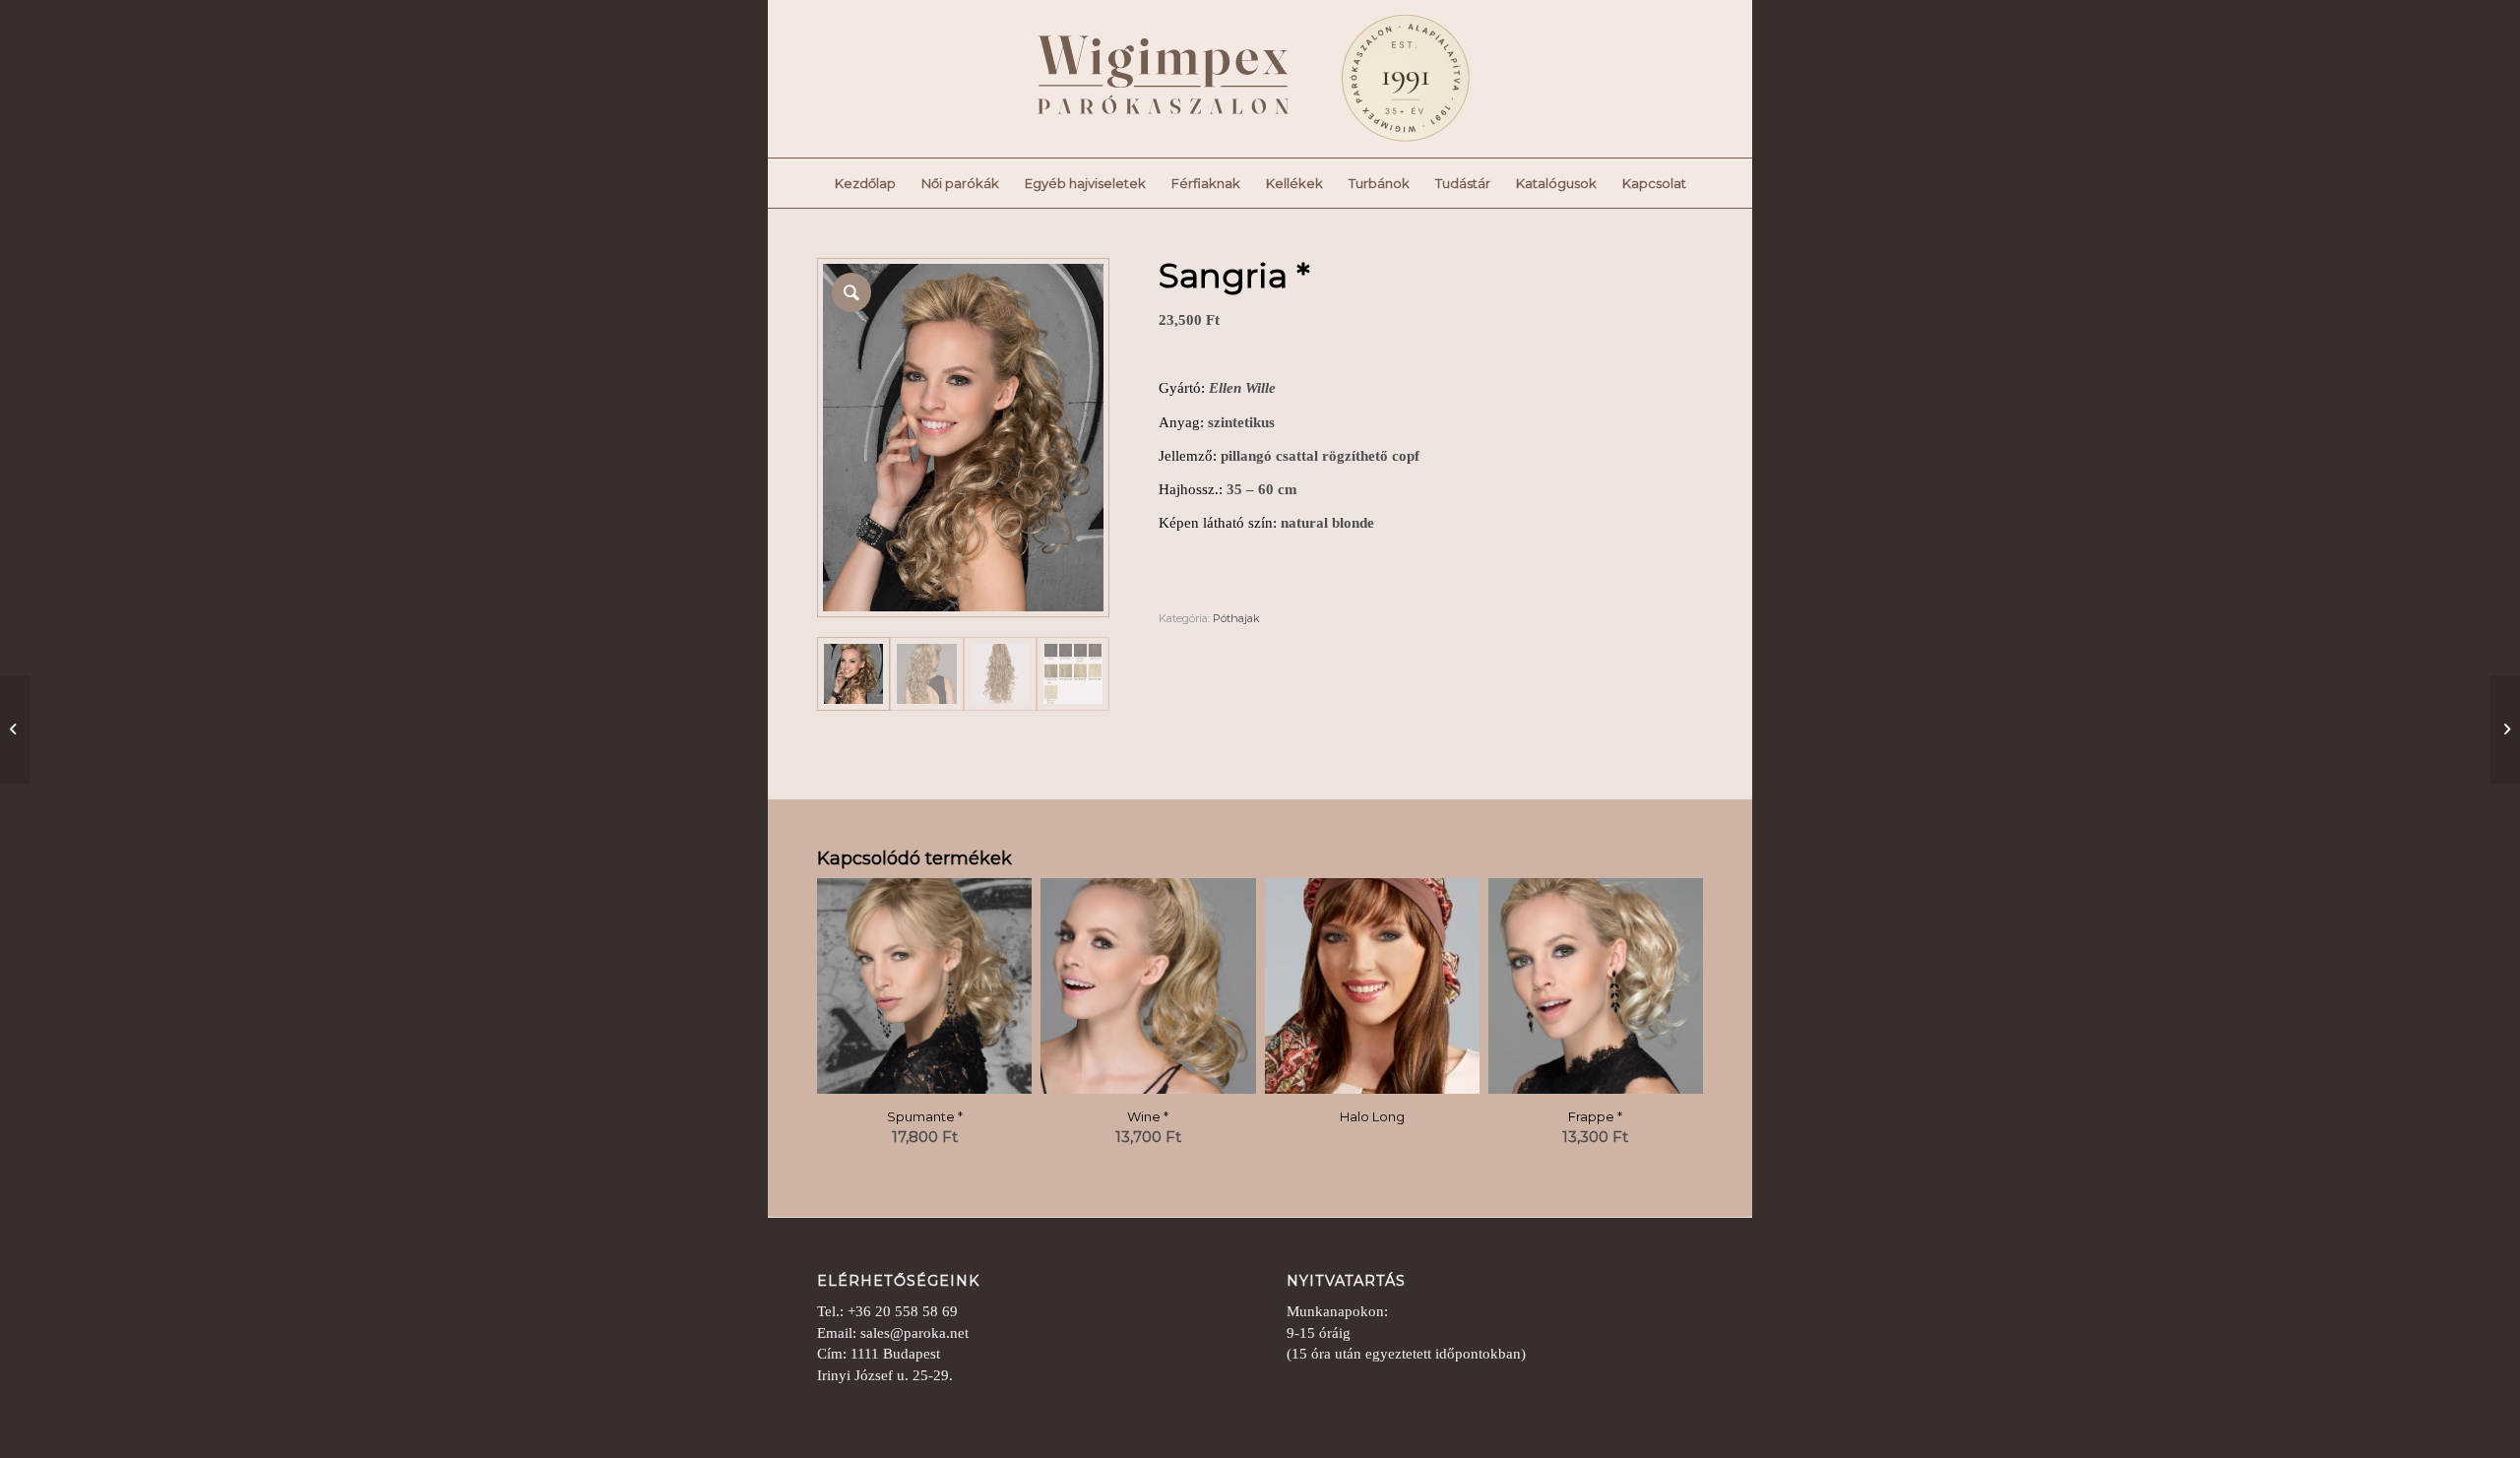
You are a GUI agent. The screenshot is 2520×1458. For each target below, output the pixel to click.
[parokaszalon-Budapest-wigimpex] (1221, 79)
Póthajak (1236, 618)
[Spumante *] (2505, 729)
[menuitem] (865, 183)
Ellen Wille (1242, 388)
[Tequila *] (15, 729)
